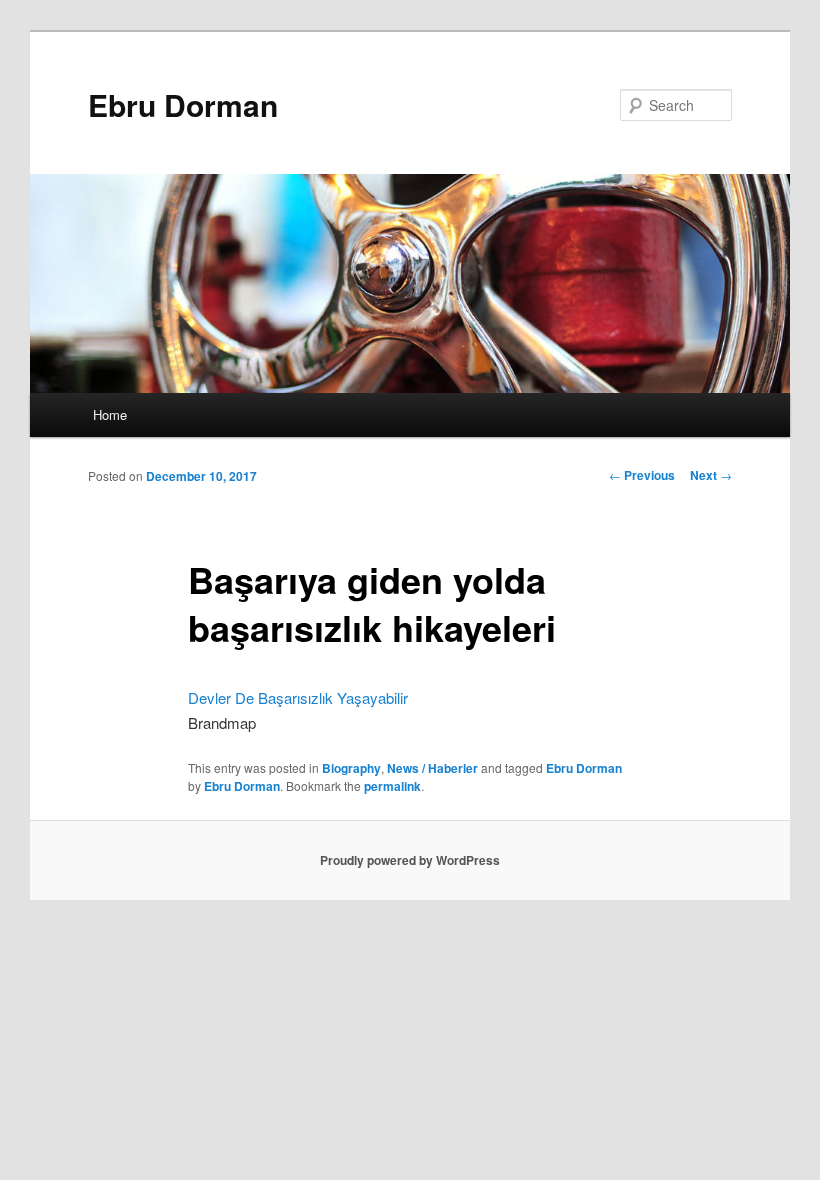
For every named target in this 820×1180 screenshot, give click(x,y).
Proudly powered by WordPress (410, 860)
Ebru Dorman (183, 104)
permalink (392, 786)
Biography (351, 768)
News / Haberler (432, 768)
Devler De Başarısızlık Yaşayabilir (298, 697)
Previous (642, 475)
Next (711, 475)
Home (110, 414)
